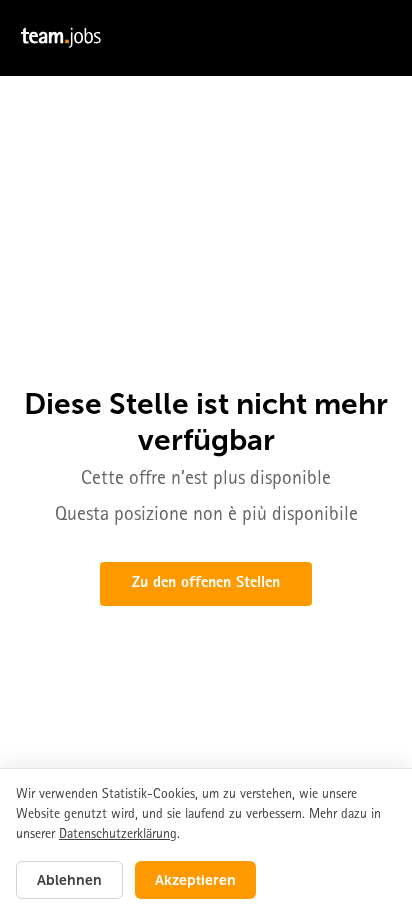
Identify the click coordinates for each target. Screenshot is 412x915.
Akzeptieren (195, 880)
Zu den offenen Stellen (206, 584)
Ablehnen (69, 880)
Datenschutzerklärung (118, 835)
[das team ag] (206, 38)
